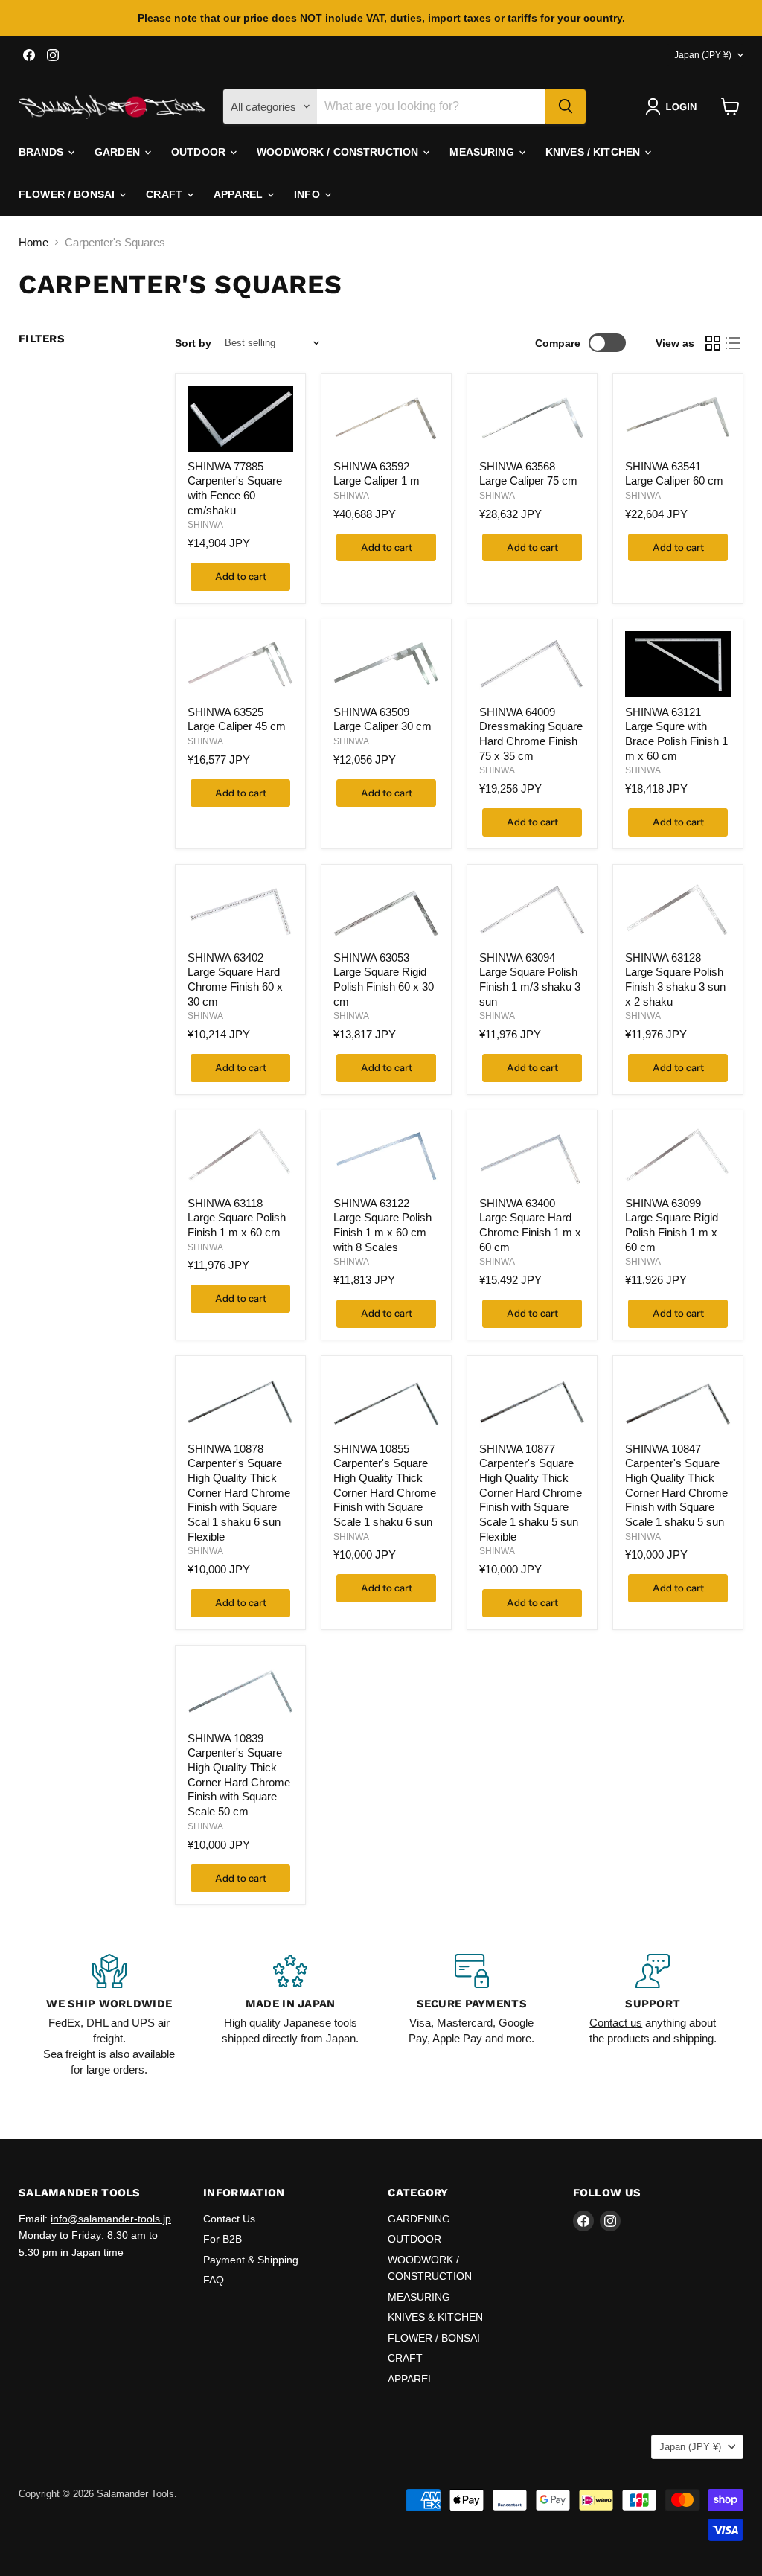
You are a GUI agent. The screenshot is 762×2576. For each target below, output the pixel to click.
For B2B (222, 2239)
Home (33, 242)
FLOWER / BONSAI (68, 194)
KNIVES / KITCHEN (594, 152)
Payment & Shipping (251, 2260)
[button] (674, 106)
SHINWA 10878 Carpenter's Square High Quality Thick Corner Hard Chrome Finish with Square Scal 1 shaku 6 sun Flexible (239, 1493)
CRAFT (166, 194)
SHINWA (205, 525)
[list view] (734, 343)
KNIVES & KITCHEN (435, 2317)
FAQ (214, 2280)
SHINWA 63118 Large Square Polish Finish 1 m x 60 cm (237, 1218)
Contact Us (229, 2219)
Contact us (616, 2023)
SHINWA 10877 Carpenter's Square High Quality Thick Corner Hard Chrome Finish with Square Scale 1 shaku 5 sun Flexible (531, 1493)
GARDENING (419, 2219)
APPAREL (240, 194)
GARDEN (119, 152)
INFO (308, 194)
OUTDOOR (200, 152)
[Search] (566, 106)
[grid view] (713, 343)
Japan (703, 55)
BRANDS (42, 152)
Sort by (193, 343)
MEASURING (483, 152)
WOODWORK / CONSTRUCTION (339, 152)
